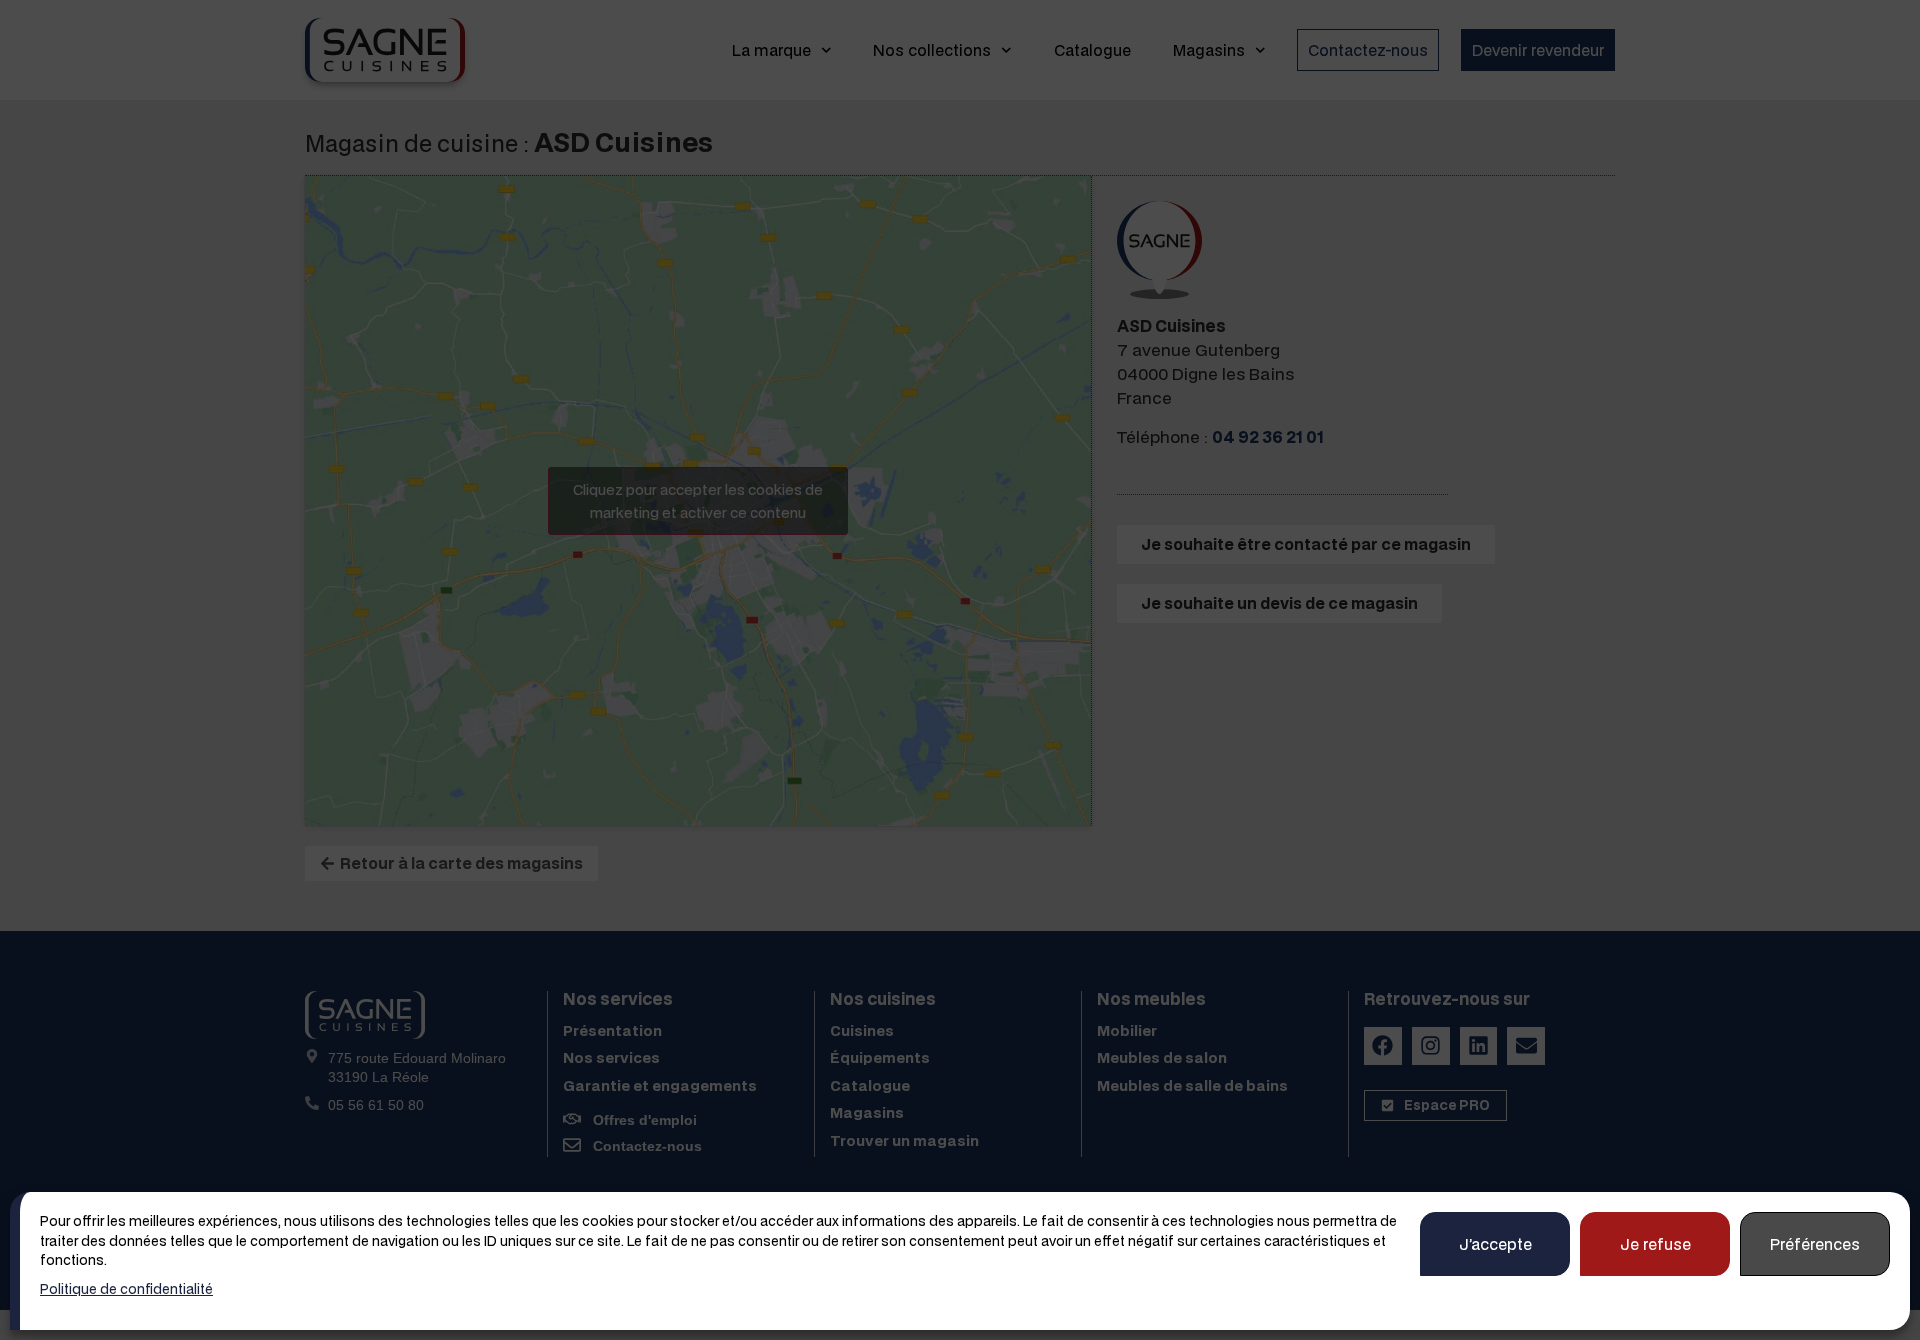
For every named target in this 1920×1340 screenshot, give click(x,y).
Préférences (1815, 1243)
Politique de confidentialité (126, 1288)
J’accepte (1495, 1243)
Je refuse (1655, 1243)
